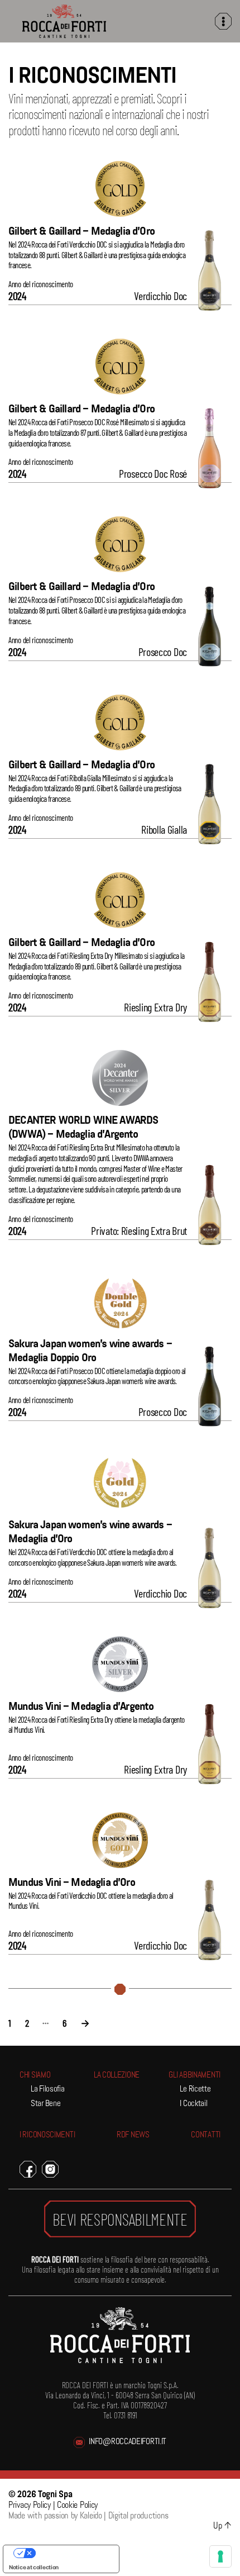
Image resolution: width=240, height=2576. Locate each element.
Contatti (206, 2135)
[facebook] (28, 2169)
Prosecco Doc (163, 652)
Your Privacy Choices (72, 2553)
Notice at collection (34, 2567)
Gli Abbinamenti (195, 2076)
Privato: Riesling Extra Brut (139, 1230)
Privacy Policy (30, 2506)
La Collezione (117, 2076)
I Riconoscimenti (47, 2135)
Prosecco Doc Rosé (153, 473)
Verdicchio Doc (160, 296)
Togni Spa (55, 2495)
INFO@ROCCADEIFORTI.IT (128, 2442)
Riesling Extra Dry (155, 1007)
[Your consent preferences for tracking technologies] (220, 2556)
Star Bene (45, 2104)
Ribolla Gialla (164, 829)
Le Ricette (195, 2090)
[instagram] (50, 2169)
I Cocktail (193, 2104)
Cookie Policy (77, 2506)
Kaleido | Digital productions (124, 2516)
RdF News (133, 2135)
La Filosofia (47, 2090)
